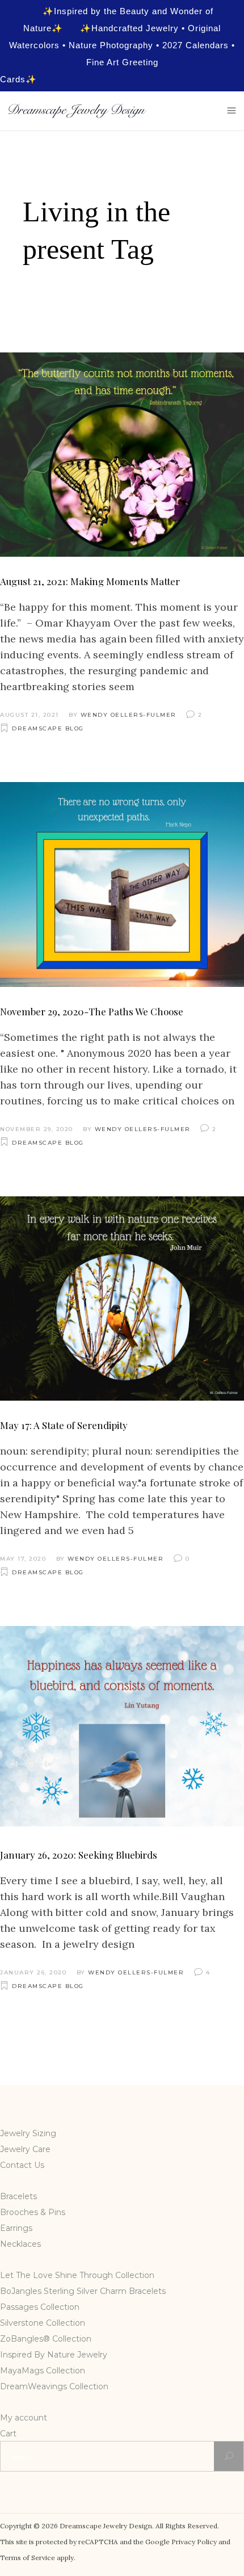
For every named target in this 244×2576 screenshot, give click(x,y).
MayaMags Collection (43, 2371)
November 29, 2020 (37, 1129)
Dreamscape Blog (48, 728)
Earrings (16, 2228)
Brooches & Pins (33, 2212)
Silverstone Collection (43, 2323)
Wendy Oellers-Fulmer (129, 715)
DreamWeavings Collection (54, 2386)
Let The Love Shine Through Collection (77, 2275)
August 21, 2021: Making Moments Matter (90, 581)
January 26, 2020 (33, 1972)
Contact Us (22, 2165)
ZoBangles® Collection (46, 2339)
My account (24, 2418)
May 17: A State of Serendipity (64, 1425)
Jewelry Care (25, 2149)
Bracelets (18, 2196)
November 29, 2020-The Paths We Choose (92, 1011)
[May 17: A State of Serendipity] (122, 1298)
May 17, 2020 (23, 1559)
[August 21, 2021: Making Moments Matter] (122, 455)
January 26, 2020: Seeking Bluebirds (79, 1855)
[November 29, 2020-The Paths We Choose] (122, 884)
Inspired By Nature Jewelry (54, 2355)
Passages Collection (40, 2307)
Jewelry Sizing (28, 2133)
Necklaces (20, 2244)
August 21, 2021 (30, 715)
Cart (8, 2434)
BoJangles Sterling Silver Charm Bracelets (83, 2291)
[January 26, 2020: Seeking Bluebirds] (122, 1728)
